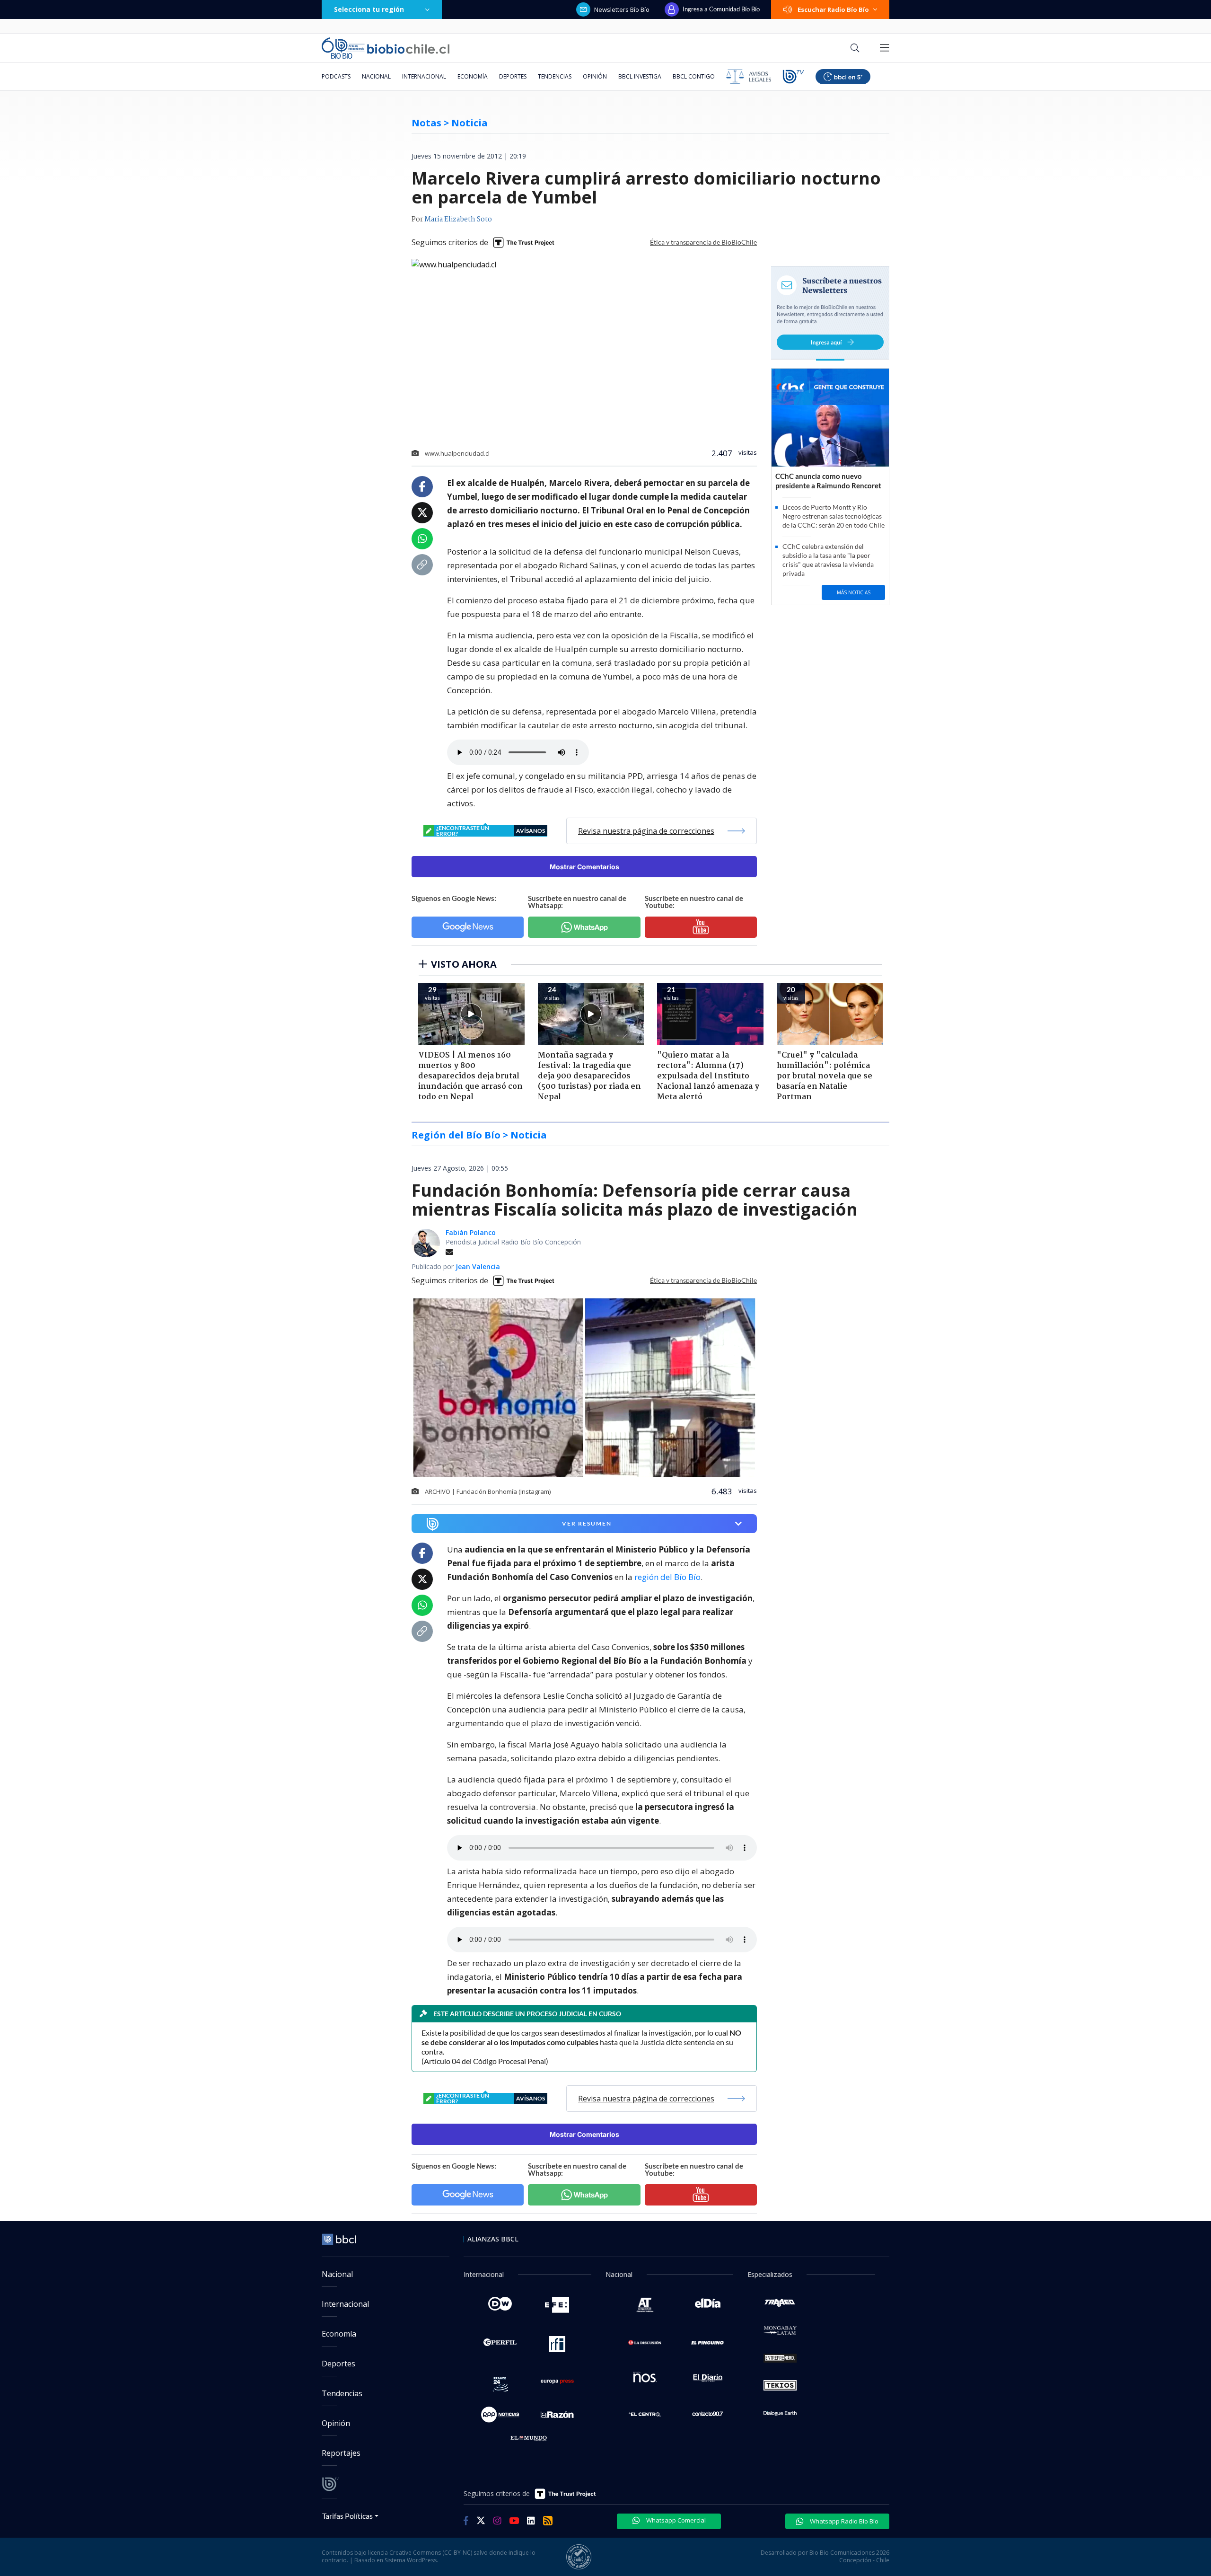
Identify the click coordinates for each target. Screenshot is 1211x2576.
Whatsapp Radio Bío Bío (843, 2521)
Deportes (513, 76)
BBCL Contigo (694, 76)
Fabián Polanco (471, 1232)
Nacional (376, 76)
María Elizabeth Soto (458, 220)
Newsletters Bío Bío (622, 9)
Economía (473, 76)
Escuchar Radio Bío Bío (833, 9)
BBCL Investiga (640, 76)
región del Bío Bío (667, 1577)
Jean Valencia (478, 1266)
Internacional (424, 76)
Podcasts (336, 76)
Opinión (595, 76)
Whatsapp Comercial (675, 2520)
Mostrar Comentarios (584, 867)
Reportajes (341, 2453)
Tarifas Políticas (347, 2516)
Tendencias (555, 76)
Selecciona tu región (369, 9)
